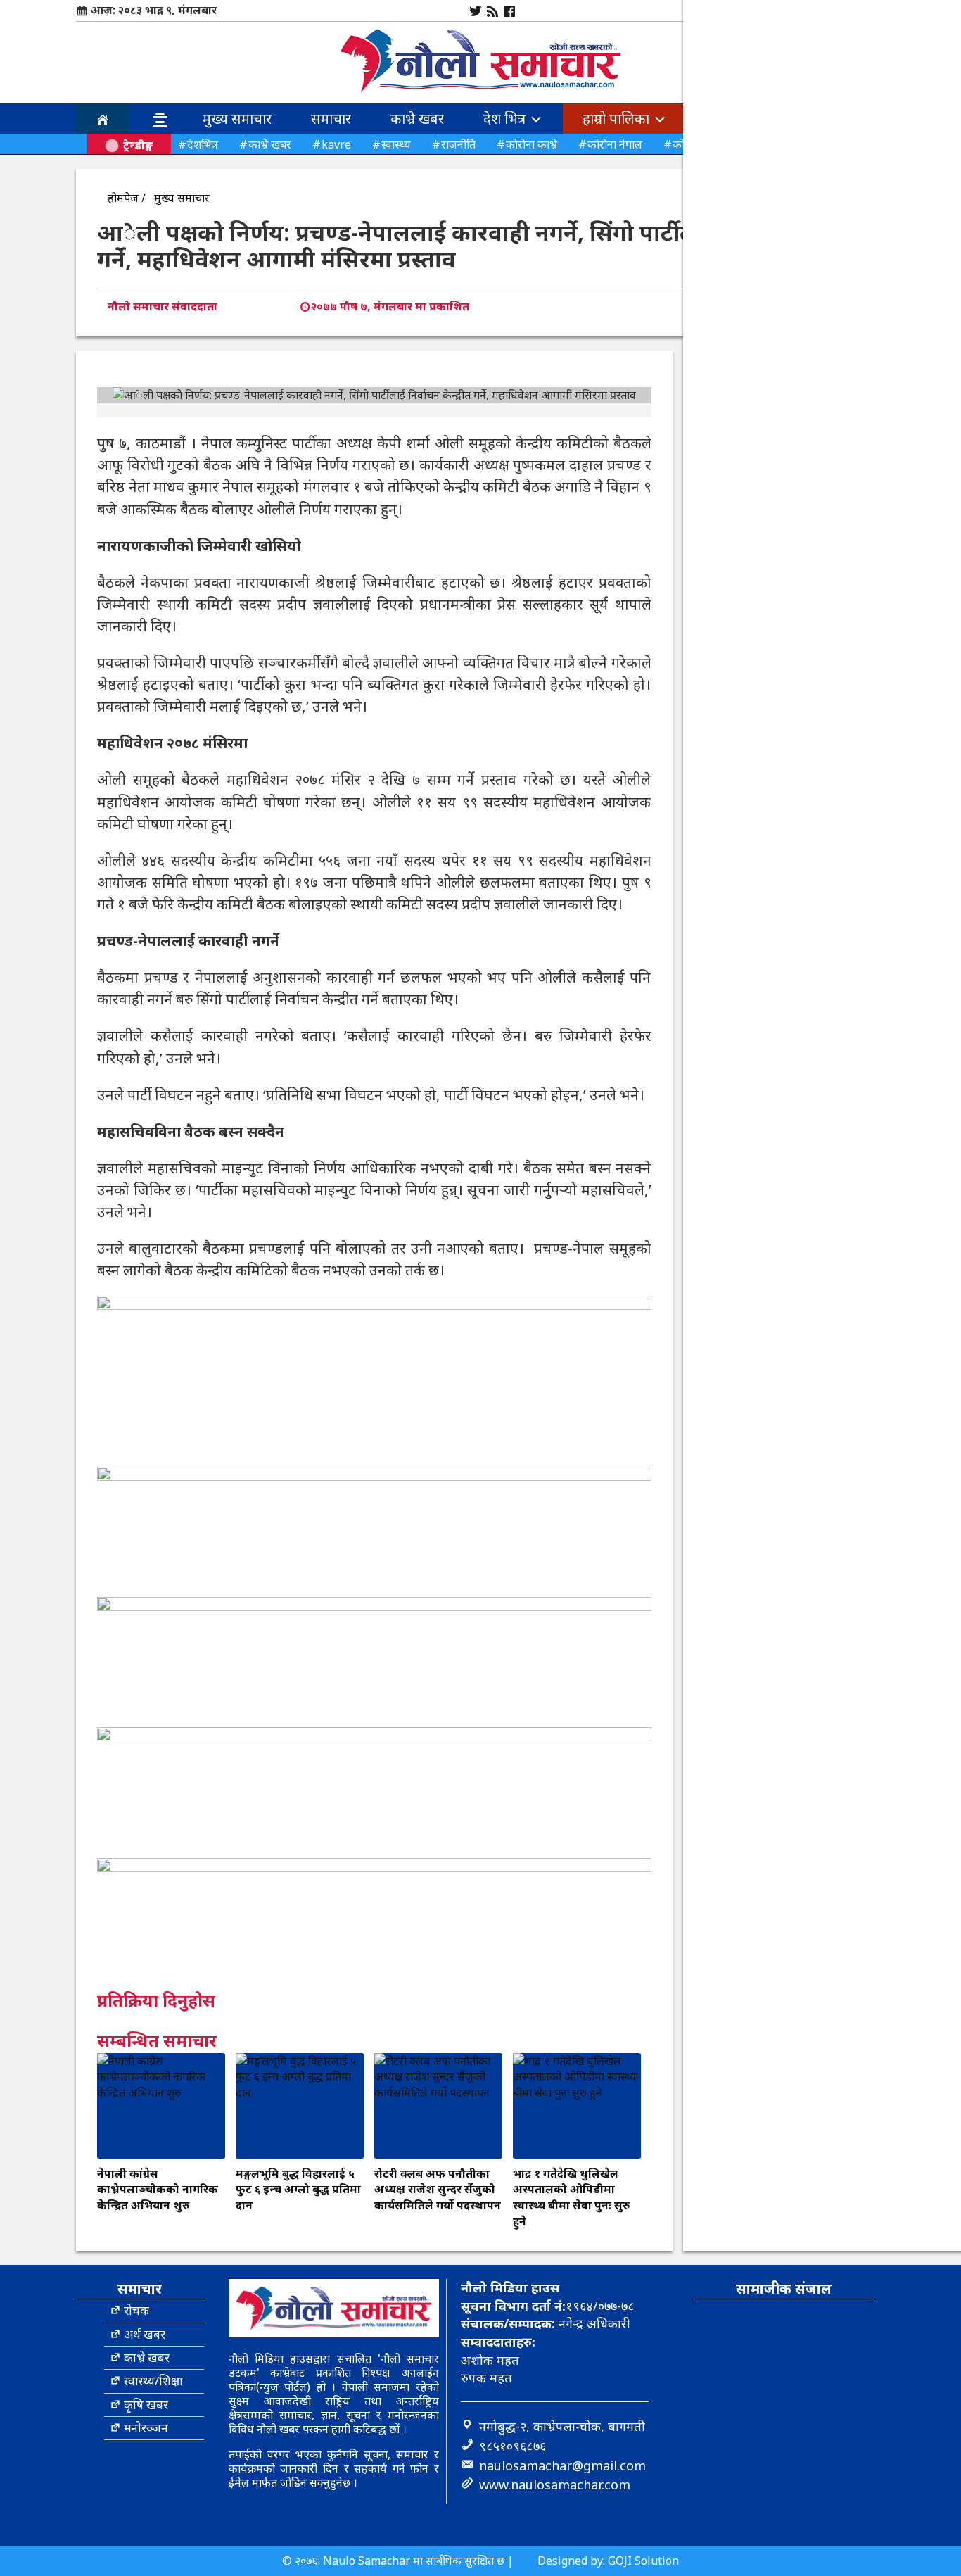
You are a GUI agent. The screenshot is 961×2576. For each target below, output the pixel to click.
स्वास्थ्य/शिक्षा (153, 2381)
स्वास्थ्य (396, 144)
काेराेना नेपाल (615, 144)
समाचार (331, 119)
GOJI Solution (643, 2561)
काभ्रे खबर (417, 119)
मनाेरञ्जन (146, 2428)
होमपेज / (127, 198)
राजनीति (458, 144)
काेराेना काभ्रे (532, 144)
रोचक (136, 2310)
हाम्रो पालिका (618, 119)
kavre (336, 144)
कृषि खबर (146, 2405)
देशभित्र (203, 144)
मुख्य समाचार (237, 119)
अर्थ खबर (145, 2334)
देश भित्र (506, 119)
